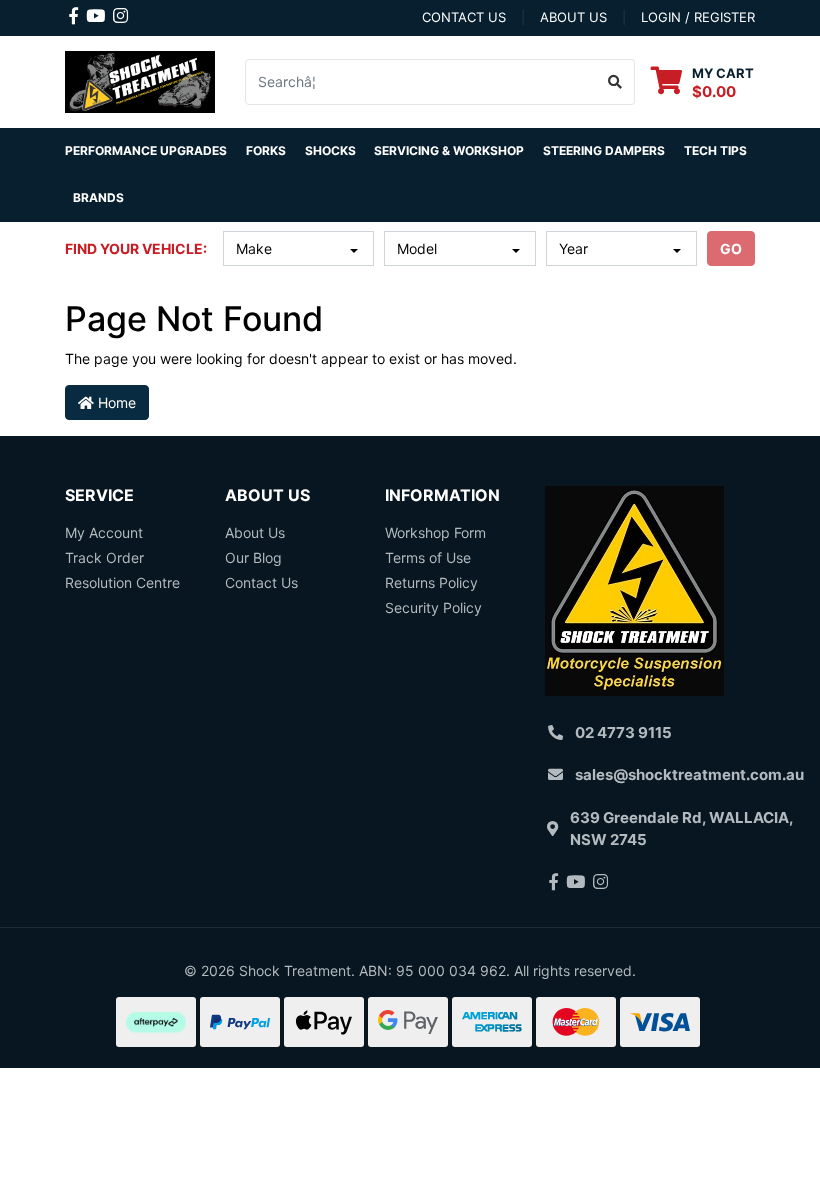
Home (115, 402)
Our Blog (253, 557)
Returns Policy (431, 582)
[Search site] (615, 82)
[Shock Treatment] (140, 79)
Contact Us (261, 582)
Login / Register (698, 17)
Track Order (104, 557)
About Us (255, 532)
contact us (464, 17)
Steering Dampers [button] (604, 150)
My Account (104, 532)
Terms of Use (428, 557)
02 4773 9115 (623, 732)
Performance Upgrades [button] (146, 150)
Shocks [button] (330, 150)
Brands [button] (98, 197)
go (731, 248)
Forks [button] (266, 150)
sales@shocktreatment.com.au (689, 774)
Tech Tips (715, 150)
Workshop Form (435, 532)
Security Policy (433, 607)
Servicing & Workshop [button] (449, 150)
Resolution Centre (122, 582)
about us (573, 17)
